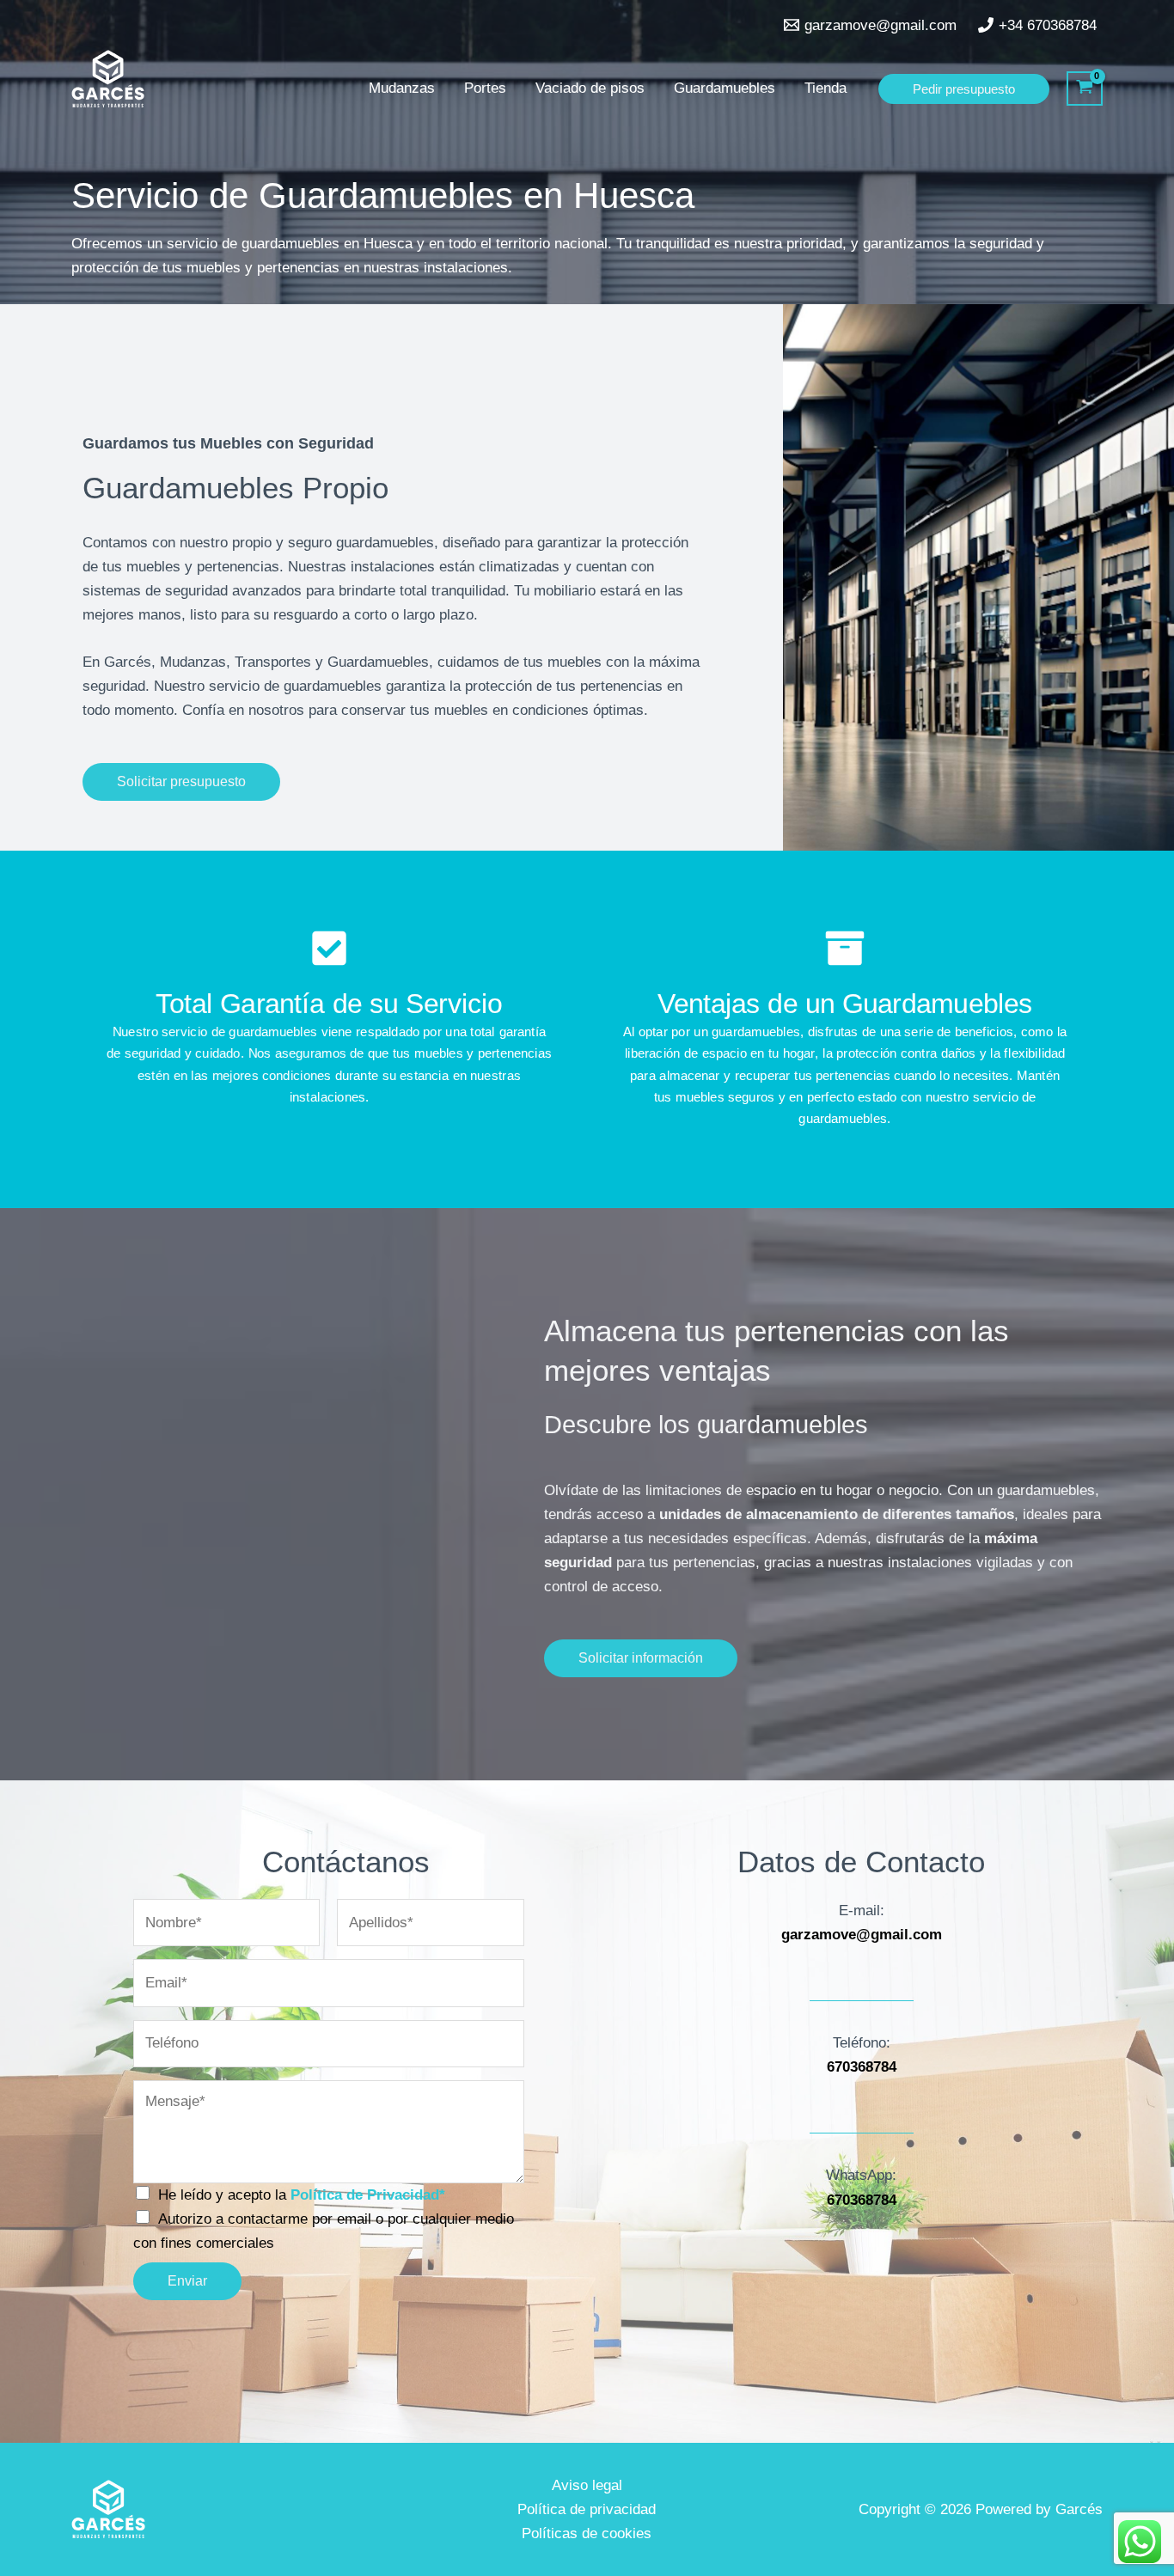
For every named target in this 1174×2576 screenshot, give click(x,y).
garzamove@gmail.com (862, 1935)
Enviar (187, 2281)
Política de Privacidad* (368, 2195)
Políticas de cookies (587, 2533)
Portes (485, 88)
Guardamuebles (725, 88)
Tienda (825, 88)
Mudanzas (402, 88)
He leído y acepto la (302, 2195)
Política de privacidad (587, 2509)
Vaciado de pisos (590, 88)
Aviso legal (587, 2485)
